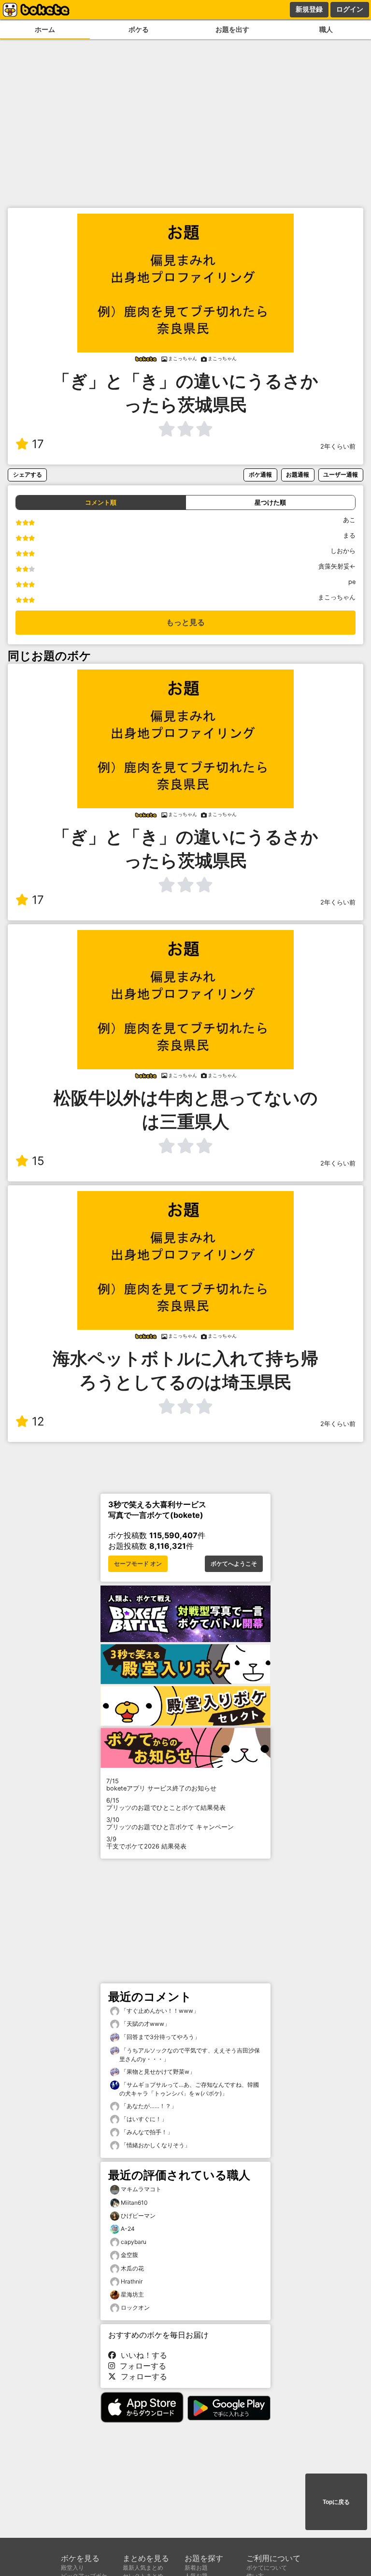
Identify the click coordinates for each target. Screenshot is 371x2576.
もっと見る (185, 622)
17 (38, 444)
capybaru (134, 2242)
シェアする (28, 474)
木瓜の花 (132, 2268)
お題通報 (298, 474)
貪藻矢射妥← (337, 566)
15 (38, 1161)
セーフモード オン (138, 1564)
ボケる (139, 29)
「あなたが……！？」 (148, 2106)
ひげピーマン (138, 2216)
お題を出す (232, 29)
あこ (349, 520)
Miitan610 (134, 2203)
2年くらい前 (338, 446)
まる (349, 535)
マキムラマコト (141, 2189)
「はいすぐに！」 (143, 2119)
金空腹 (129, 2255)
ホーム (45, 29)
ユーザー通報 (341, 474)
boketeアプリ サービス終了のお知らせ (161, 1785)
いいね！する (142, 2355)
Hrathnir (132, 2281)
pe (352, 582)
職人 (326, 29)
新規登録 (309, 9)
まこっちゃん (337, 597)
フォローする (141, 2366)
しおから (343, 551)
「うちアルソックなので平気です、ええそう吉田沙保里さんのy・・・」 (190, 2055)
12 (38, 1421)
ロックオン (135, 2307)
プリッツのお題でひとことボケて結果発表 (166, 1804)
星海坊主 (132, 2294)
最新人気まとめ (143, 2568)
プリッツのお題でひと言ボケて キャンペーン (170, 1823)
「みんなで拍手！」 (146, 2132)
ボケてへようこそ (234, 1564)
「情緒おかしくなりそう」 (155, 2145)
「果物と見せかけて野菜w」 (157, 2072)
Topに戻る (336, 2502)
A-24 (128, 2229)
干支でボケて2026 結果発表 (146, 1843)
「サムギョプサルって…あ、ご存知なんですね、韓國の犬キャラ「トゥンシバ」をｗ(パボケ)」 (189, 2089)
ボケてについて (267, 2568)
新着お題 (196, 2568)
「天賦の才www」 (145, 2024)
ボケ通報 (260, 474)
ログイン (350, 9)
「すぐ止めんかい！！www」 (159, 2011)
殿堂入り (72, 2568)
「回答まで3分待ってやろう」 (160, 2037)
